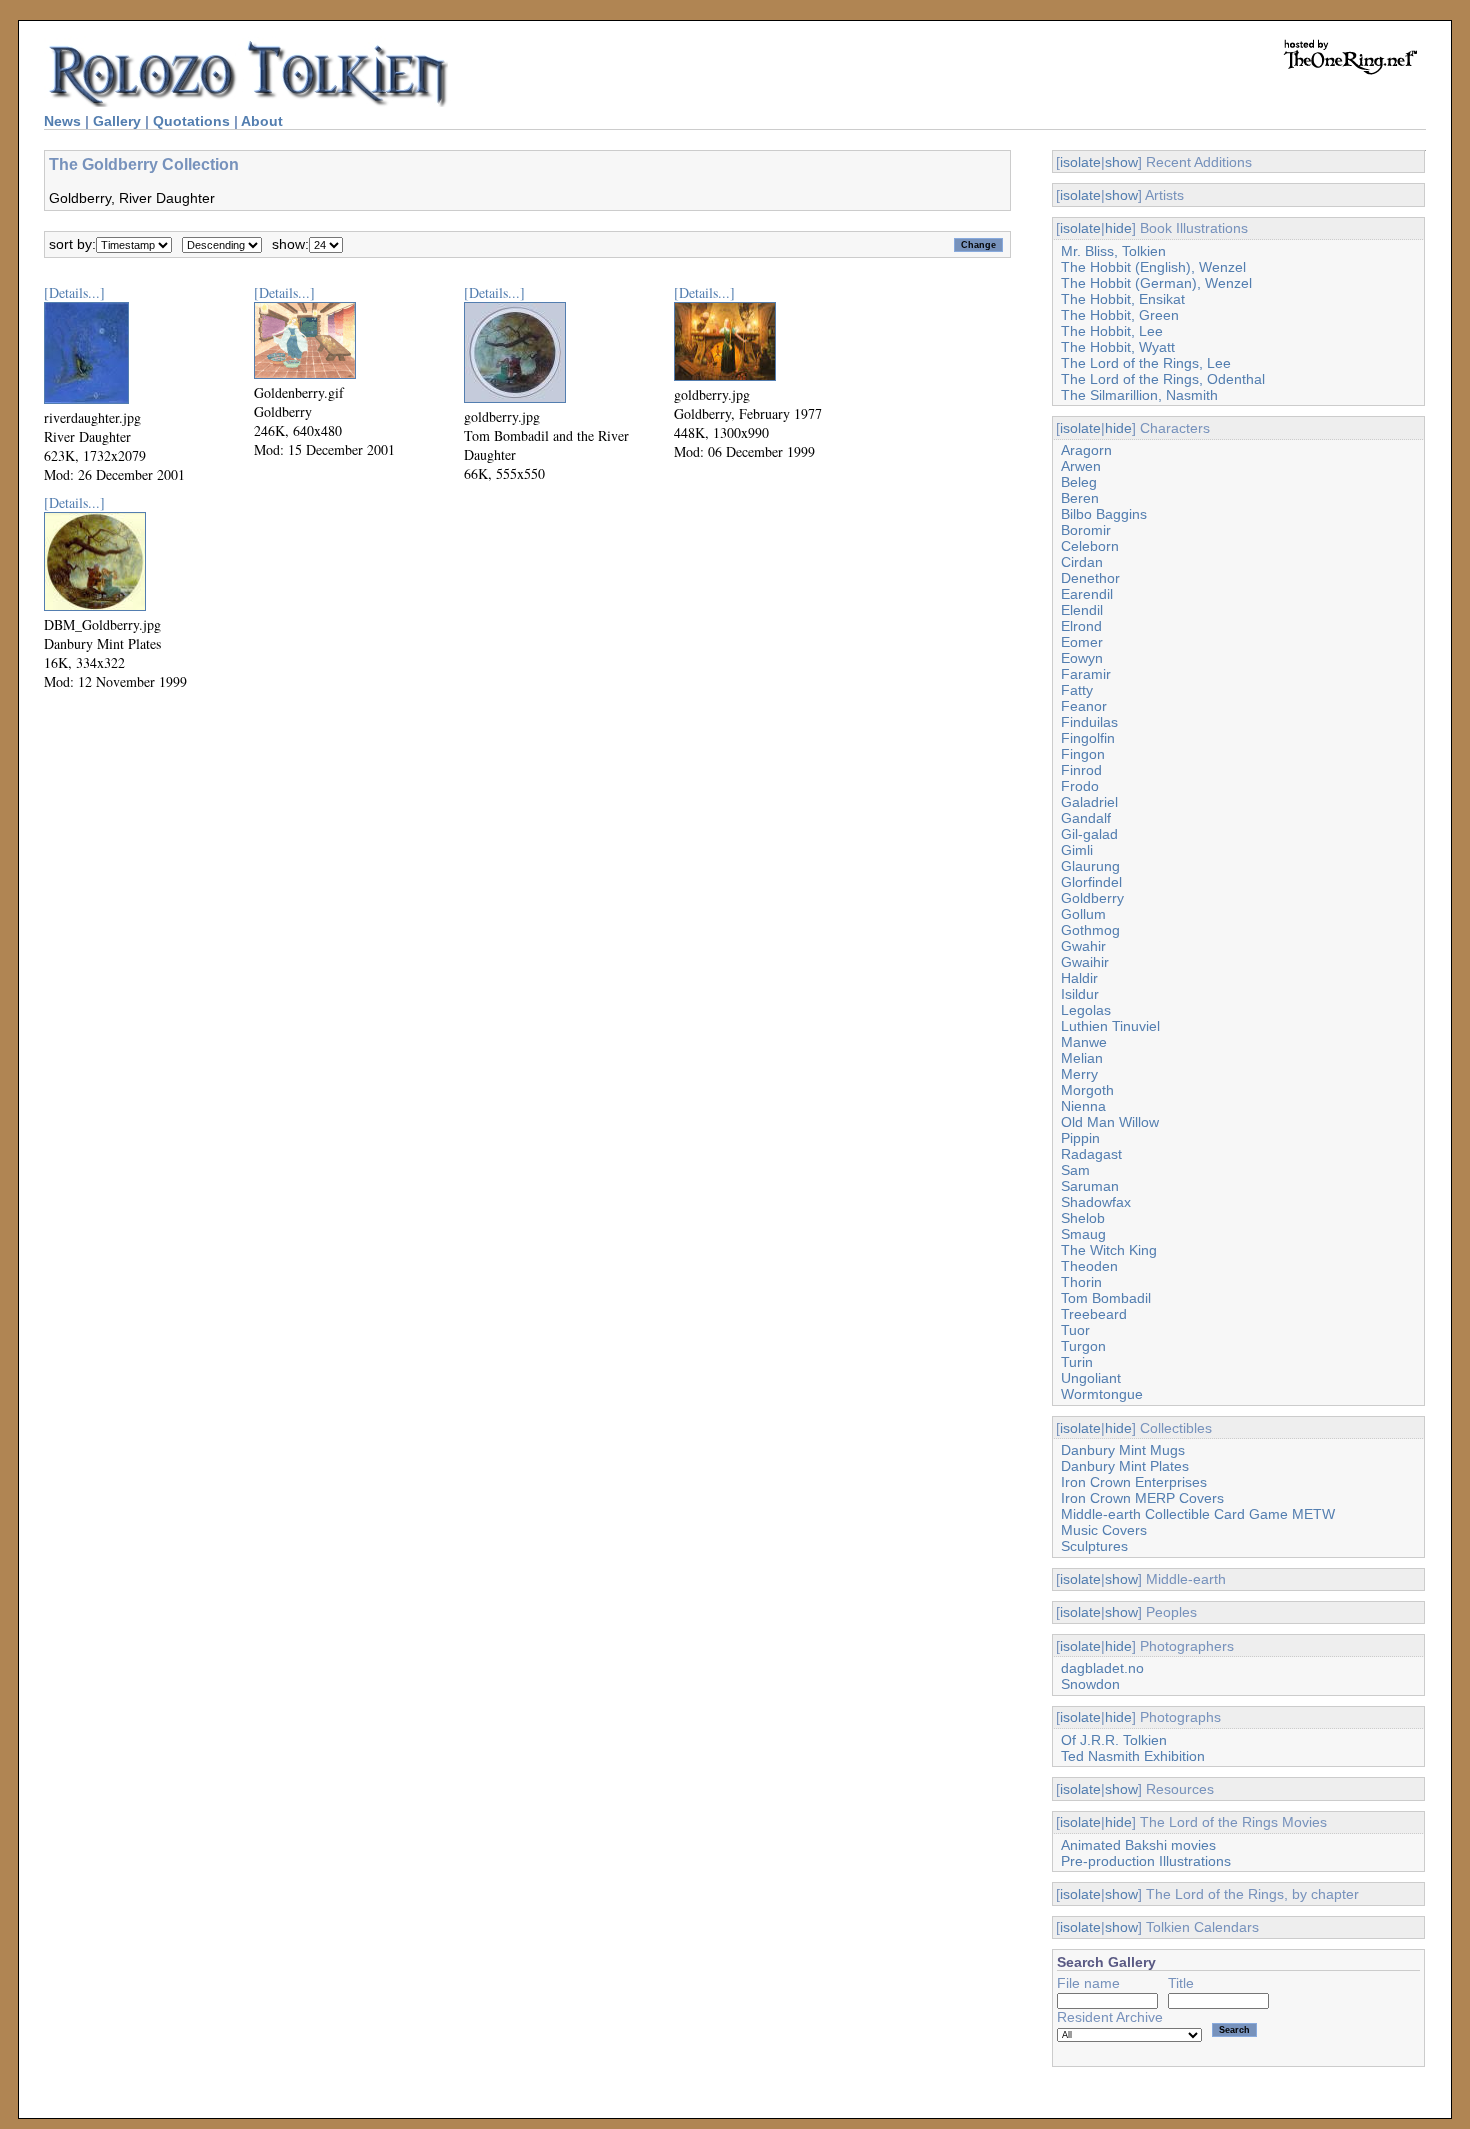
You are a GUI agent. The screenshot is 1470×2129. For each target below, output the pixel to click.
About (262, 121)
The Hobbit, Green (1120, 315)
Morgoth (1087, 1090)
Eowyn (1082, 658)
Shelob (1083, 1218)
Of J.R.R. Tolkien (1114, 1740)
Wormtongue (1102, 1394)
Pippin (1080, 1138)
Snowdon (1090, 1684)
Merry (1079, 1074)
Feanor (1084, 706)
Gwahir (1083, 946)
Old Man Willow (1110, 1122)
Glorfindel (1091, 882)
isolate (1080, 162)
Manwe (1084, 1042)
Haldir (1079, 978)
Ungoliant (1091, 1378)
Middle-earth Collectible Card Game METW (1198, 1514)
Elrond (1081, 626)
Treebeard (1094, 1314)
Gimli (1077, 850)
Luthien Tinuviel (1110, 1026)
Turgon (1083, 1346)
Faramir (1086, 674)
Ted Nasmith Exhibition (1133, 1756)
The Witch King (1109, 1250)
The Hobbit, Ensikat (1123, 299)
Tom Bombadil (1106, 1298)
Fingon (1083, 754)
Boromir (1086, 530)
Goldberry (1092, 898)
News (62, 121)
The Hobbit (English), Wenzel (1153, 267)
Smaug (1083, 1234)
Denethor (1090, 578)
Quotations (191, 121)
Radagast (1091, 1154)
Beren (1080, 498)
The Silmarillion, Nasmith (1139, 395)
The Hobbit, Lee (1112, 331)
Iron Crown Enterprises (1134, 1482)
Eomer (1082, 642)
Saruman (1090, 1186)
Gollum (1083, 914)
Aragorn (1086, 450)
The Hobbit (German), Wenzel (1156, 283)
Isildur (1080, 994)
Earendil (1087, 594)
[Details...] (74, 292)
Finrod (1081, 770)
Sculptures (1094, 1546)
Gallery (117, 121)
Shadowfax (1096, 1202)
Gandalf (1086, 818)
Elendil (1082, 610)
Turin (1077, 1362)
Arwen (1081, 466)
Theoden (1089, 1266)
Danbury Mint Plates (1125, 1466)
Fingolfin (1088, 738)
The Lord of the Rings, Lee (1146, 363)
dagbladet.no (1102, 1668)
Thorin (1081, 1282)
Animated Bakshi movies (1138, 1845)
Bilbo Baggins (1104, 514)
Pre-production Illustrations (1146, 1861)
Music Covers (1104, 1530)
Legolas (1086, 1010)
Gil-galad (1089, 834)
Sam (1075, 1170)
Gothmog (1090, 930)
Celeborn (1090, 546)
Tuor (1075, 1330)
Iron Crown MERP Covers (1142, 1498)
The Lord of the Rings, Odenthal (1163, 379)
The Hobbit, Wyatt (1118, 347)
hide (1118, 228)
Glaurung (1090, 866)
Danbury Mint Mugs (1123, 1450)
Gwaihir (1085, 962)
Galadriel (1089, 802)
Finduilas (1089, 722)
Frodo (1080, 786)
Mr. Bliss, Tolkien (1113, 251)
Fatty (1077, 690)
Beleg (1079, 482)
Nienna (1083, 1106)
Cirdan (1082, 562)
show (1121, 162)
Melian (1082, 1058)
